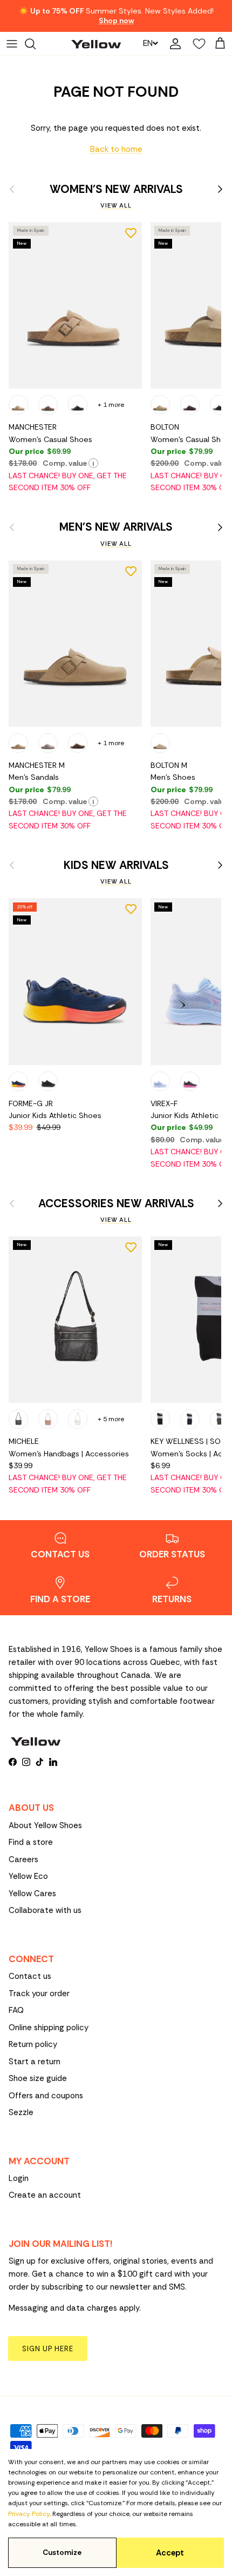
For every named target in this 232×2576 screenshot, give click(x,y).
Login (19, 2178)
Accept (170, 2553)
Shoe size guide (38, 2078)
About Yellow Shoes (45, 1825)
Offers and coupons (46, 2096)
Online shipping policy (49, 2028)
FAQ (16, 2010)
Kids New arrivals (116, 865)
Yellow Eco (28, 1876)
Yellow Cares (32, 1893)
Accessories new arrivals (116, 1204)
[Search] (36, 44)
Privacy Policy (29, 2514)
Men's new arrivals (116, 527)
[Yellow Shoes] (96, 44)
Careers (23, 1859)
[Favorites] (196, 44)
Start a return (35, 2062)
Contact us (30, 1976)
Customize (62, 2552)
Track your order (39, 1993)
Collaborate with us (45, 1910)
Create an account (45, 2195)
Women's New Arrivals (116, 189)
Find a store (31, 1842)
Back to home (116, 149)
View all (116, 205)
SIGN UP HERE (48, 2349)
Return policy (33, 2044)
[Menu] (12, 44)
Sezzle (21, 2112)
